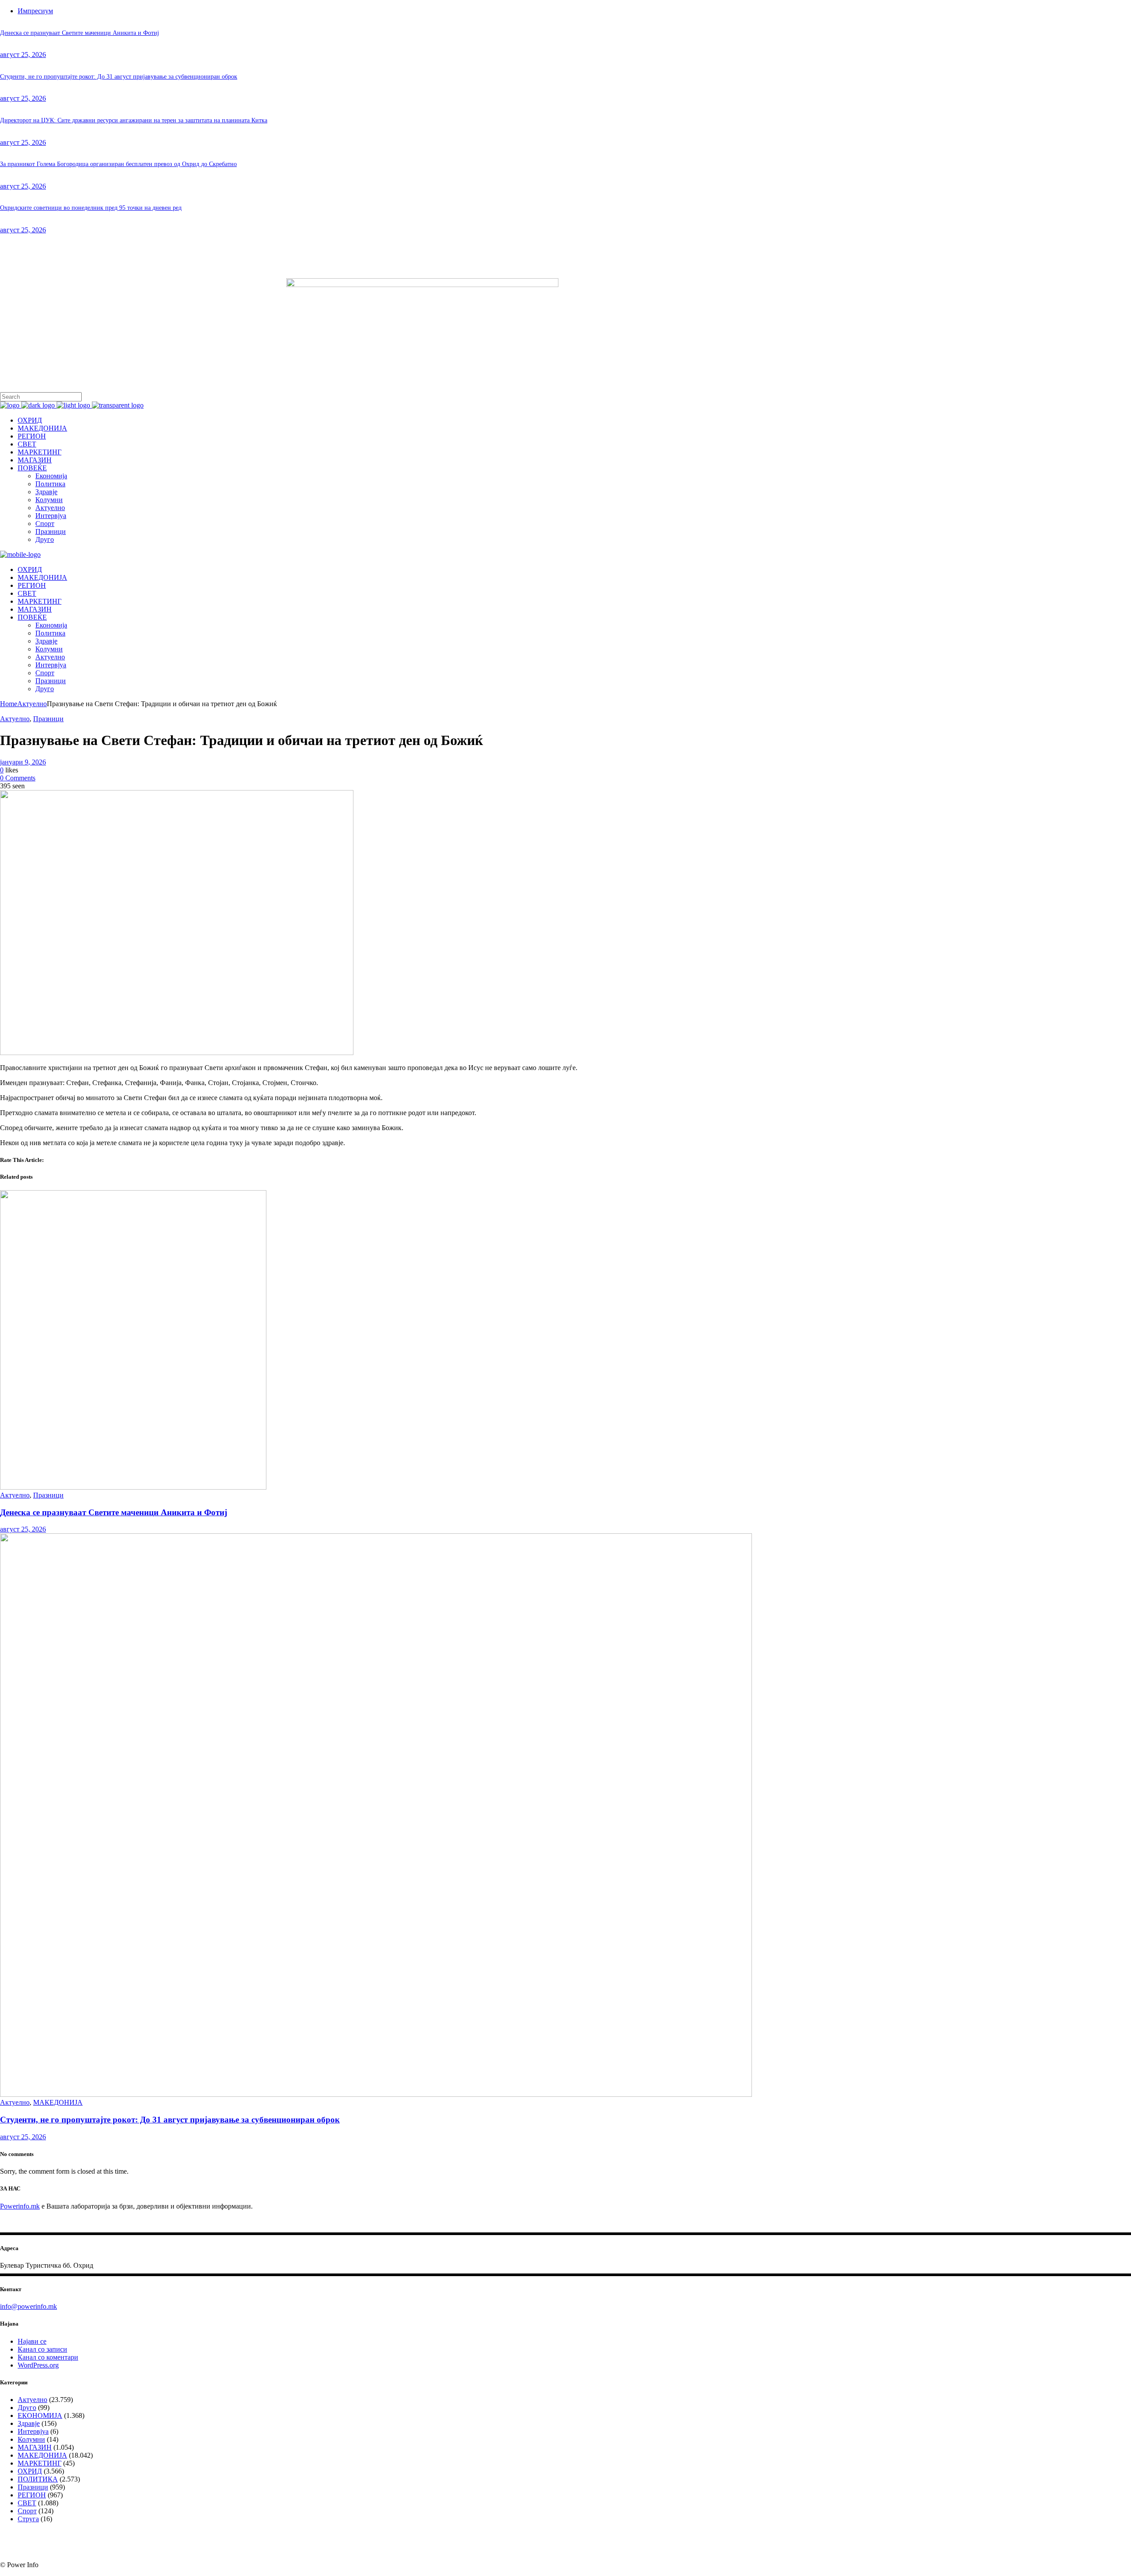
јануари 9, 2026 (23, 762)
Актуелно (32, 704)
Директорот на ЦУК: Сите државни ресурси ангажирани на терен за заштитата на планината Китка (134, 120)
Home (9, 704)
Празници (48, 719)
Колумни (31, 2439)
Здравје (29, 2423)
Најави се (32, 2341)
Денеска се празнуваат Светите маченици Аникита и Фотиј (80, 33)
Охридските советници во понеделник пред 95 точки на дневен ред (91, 208)
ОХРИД (30, 2471)
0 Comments (18, 778)
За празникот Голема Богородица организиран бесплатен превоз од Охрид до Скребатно (118, 164)
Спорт (27, 2511)
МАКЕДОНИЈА (58, 2102)
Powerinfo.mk (20, 2206)
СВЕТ (27, 2503)
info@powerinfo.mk (28, 2306)
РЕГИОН (32, 2495)
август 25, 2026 (23, 55)
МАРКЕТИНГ (40, 2463)
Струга (28, 2519)
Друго (27, 2408)
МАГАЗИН (35, 2447)
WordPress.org (38, 2365)
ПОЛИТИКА (38, 2479)
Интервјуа (33, 2431)
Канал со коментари (48, 2357)
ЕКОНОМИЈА (40, 2415)
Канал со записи (42, 2349)
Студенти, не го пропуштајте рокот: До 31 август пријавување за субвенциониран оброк (119, 77)
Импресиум (35, 11)
